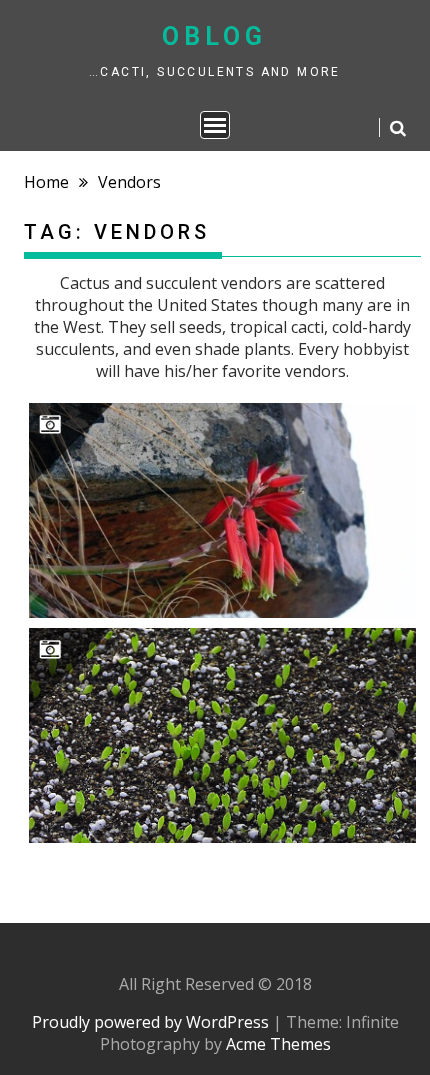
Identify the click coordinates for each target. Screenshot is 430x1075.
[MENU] (215, 125)
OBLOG (214, 36)
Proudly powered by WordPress (150, 1022)
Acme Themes (278, 1044)
